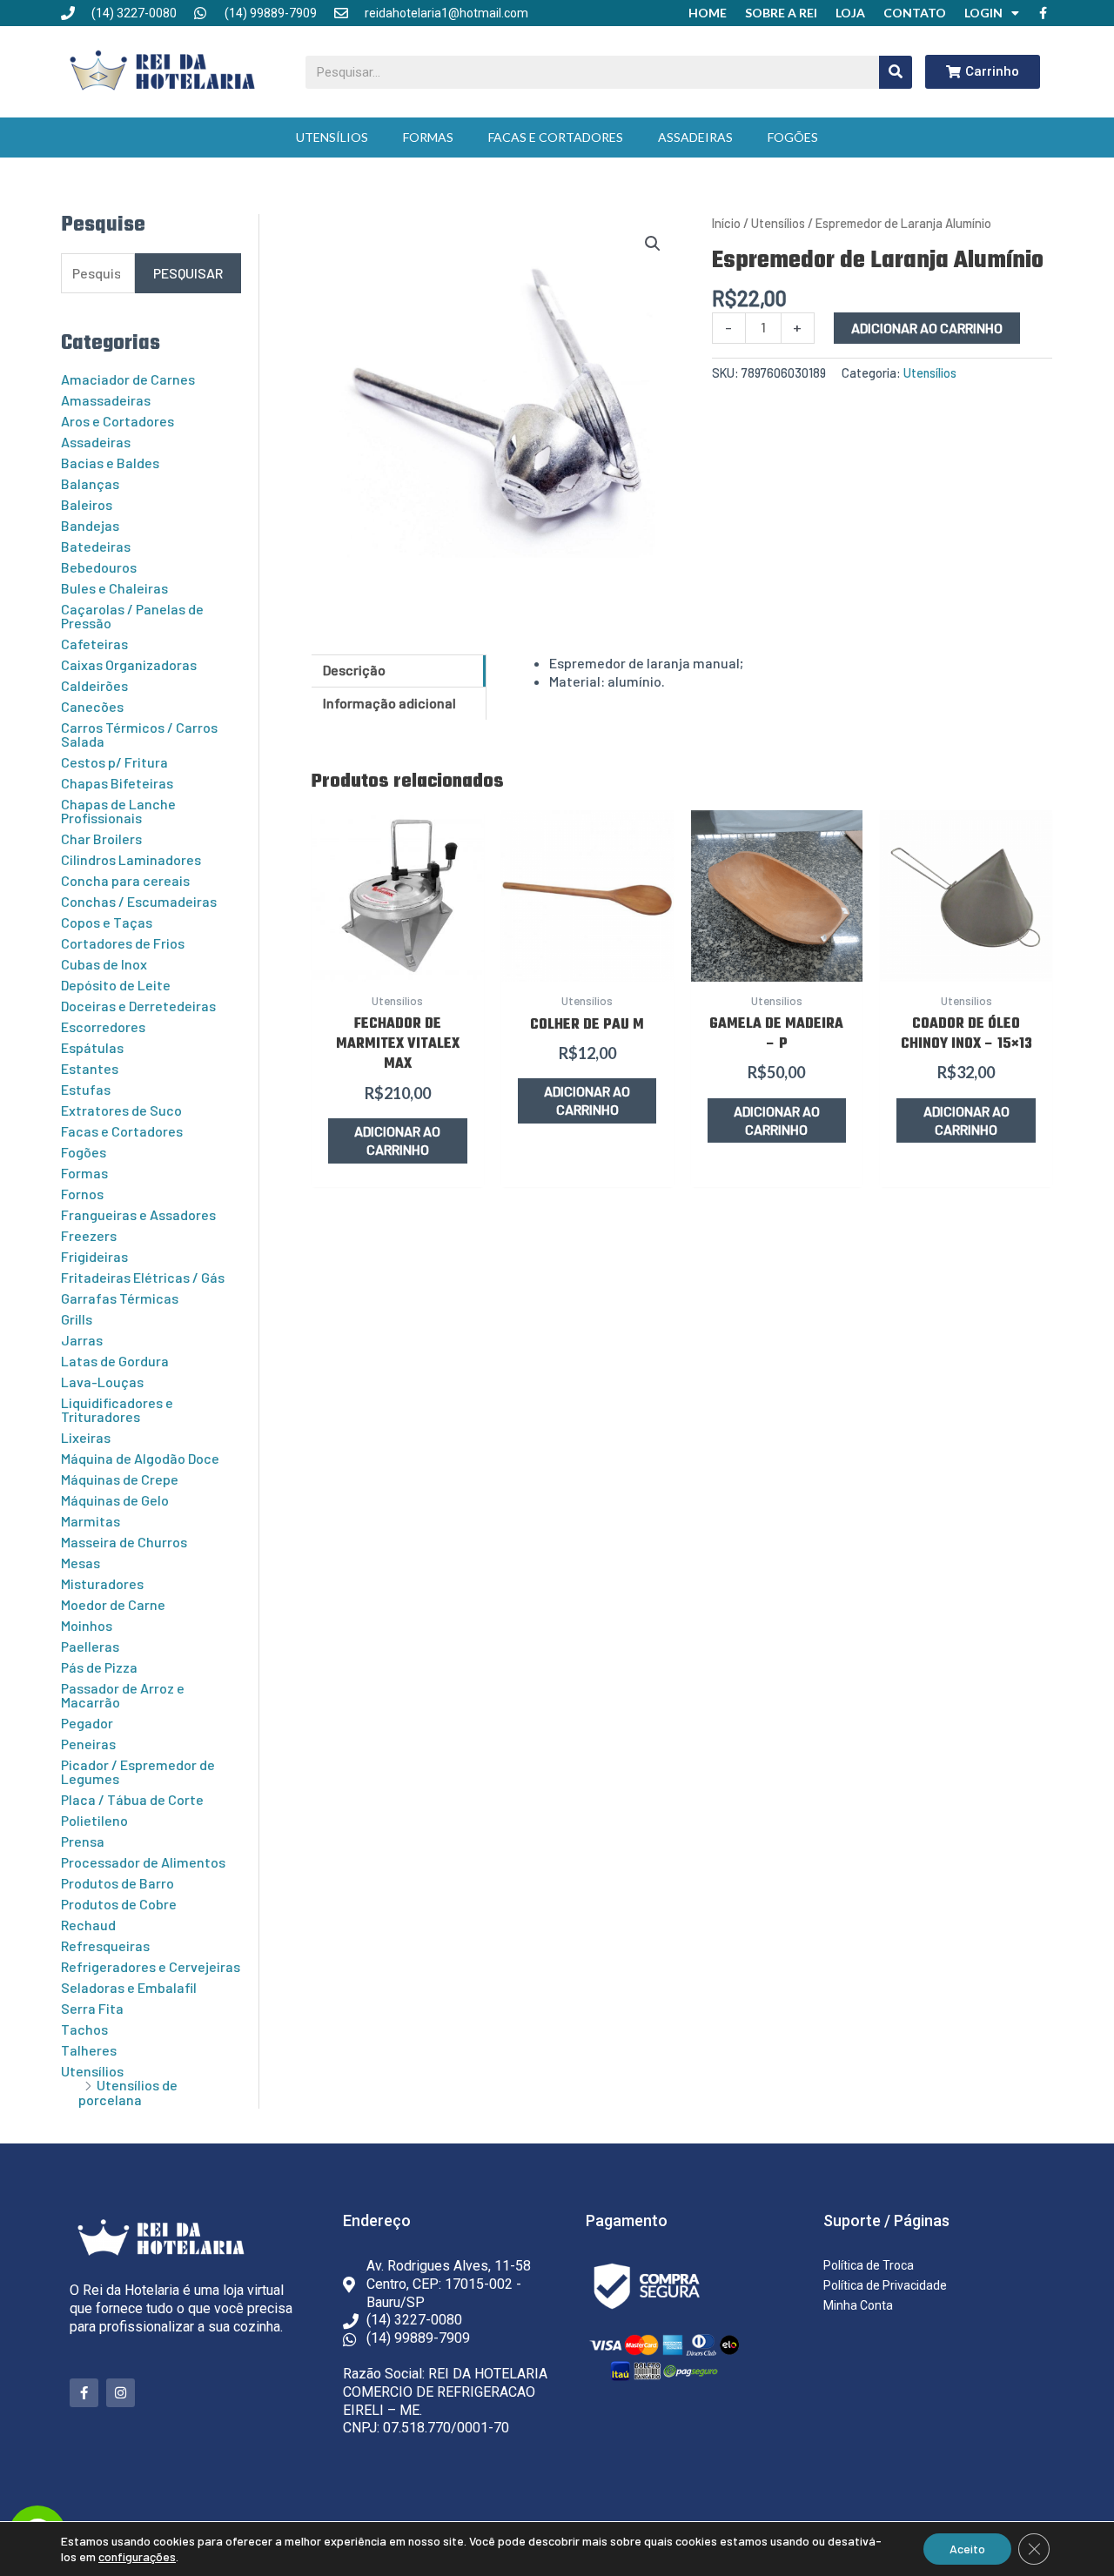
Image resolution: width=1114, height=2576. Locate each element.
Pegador (87, 1723)
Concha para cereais (125, 880)
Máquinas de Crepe (120, 1479)
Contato (915, 13)
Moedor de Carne (113, 1604)
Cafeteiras (94, 644)
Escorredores (103, 1026)
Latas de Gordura (115, 1361)
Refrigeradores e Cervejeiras (151, 1966)
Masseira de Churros (124, 1542)
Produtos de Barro (117, 1883)
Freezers (89, 1235)
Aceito (967, 2549)
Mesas (81, 1563)
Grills (77, 1319)
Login (983, 13)
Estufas (86, 1089)
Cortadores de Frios (123, 943)
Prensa (83, 1841)
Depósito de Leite (116, 985)
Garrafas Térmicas (120, 1298)
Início (726, 223)
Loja (850, 13)
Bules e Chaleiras (114, 588)
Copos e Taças (107, 922)
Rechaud (88, 1925)
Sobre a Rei (781, 13)
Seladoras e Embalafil (129, 1987)
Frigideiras (94, 1256)
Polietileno (94, 1820)
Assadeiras (695, 137)
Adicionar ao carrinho (927, 328)
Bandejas (90, 525)
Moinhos (87, 1625)
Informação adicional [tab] (389, 703)
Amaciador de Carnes (128, 379)
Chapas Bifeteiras (117, 783)
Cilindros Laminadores (131, 859)
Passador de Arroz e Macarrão (123, 1695)
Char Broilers (101, 839)
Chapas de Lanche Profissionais (118, 811)
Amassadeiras (106, 400)
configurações (137, 2556)
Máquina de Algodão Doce (140, 1458)
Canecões (92, 706)
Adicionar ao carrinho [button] (397, 1140)
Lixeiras (86, 1437)
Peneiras (88, 1744)
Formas (428, 137)
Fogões (793, 137)
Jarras (82, 1340)
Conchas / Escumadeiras (139, 901)
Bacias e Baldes (110, 463)
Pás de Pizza (99, 1667)
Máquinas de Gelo (115, 1500)
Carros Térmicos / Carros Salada (139, 734)
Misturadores (102, 1583)
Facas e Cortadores (556, 137)
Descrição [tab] (354, 670)
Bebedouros (99, 567)
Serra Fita (92, 2008)
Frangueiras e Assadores (138, 1214)
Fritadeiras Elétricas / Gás (143, 1277)
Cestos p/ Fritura (114, 762)
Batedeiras (96, 546)
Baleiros (87, 504)
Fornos (82, 1194)
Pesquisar (188, 273)
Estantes (90, 1068)
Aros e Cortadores (117, 421)
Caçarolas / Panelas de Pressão (132, 616)
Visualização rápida (397, 962)
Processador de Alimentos (143, 1862)
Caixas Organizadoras (129, 664)
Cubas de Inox (104, 964)
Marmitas (91, 1521)
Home (708, 13)
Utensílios (332, 137)
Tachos (84, 2029)
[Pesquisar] (896, 72)
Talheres (89, 2050)
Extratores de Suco (121, 1110)
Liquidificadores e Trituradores (117, 1409)
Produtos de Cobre (119, 1904)
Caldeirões (94, 685)
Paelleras (90, 1646)
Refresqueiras (105, 1945)
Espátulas (92, 1047)
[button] (653, 244)
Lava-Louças (102, 1382)
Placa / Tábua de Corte (132, 1799)
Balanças (90, 483)
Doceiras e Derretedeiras (138, 1006)
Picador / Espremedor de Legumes (138, 1771)
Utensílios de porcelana (128, 2092)
